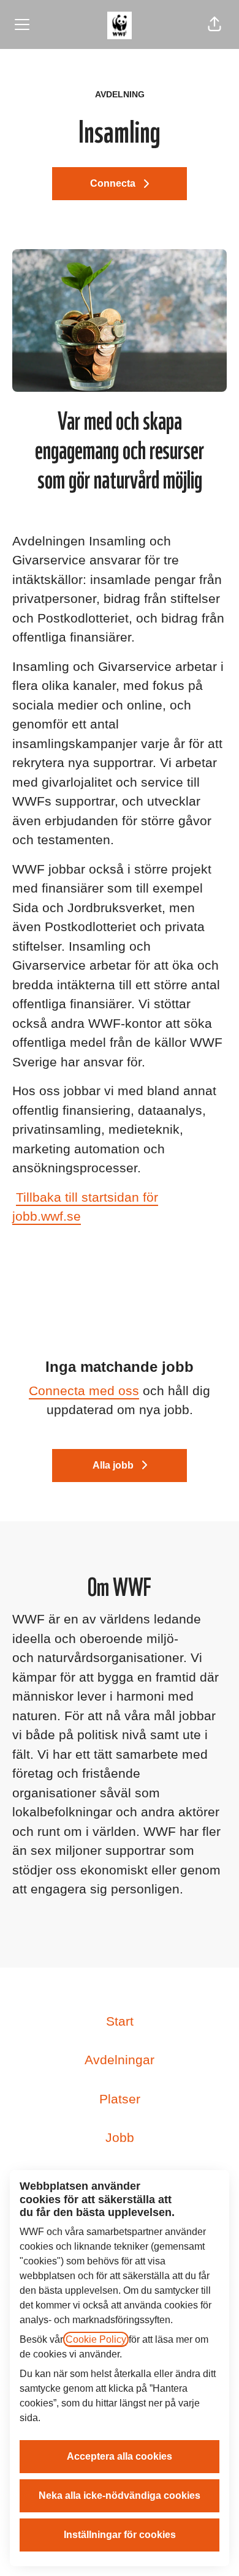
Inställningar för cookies (120, 2535)
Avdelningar (120, 2060)
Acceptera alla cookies (120, 2456)
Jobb (120, 2137)
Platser (120, 2099)
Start (120, 2021)
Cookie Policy (96, 2339)
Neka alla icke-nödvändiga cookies (120, 2495)
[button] (214, 24)
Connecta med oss (84, 1391)
